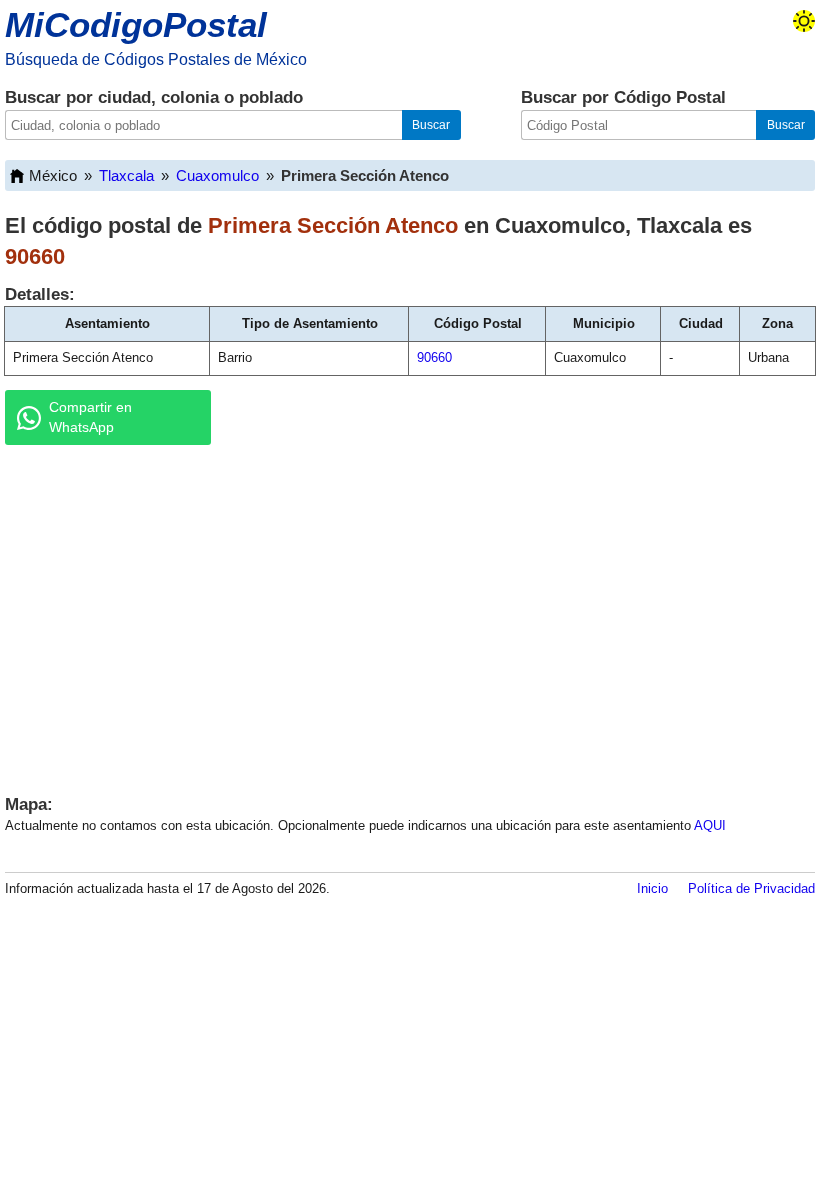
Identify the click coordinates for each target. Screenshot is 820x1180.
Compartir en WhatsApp (90, 417)
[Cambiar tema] (804, 21)
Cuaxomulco (217, 175)
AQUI (710, 825)
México (53, 175)
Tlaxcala (126, 175)
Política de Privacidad (751, 888)
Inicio (652, 888)
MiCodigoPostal (136, 24)
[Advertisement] (410, 615)
